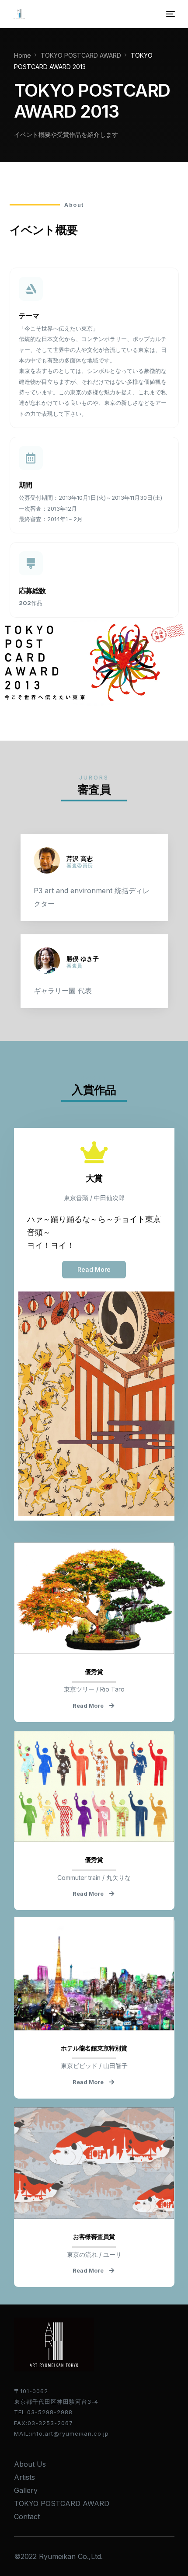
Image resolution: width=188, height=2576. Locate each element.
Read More (88, 1706)
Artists (24, 2477)
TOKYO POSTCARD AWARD (62, 2503)
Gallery (26, 2490)
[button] (94, 1270)
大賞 (94, 1178)
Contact (27, 2517)
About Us (30, 2464)
